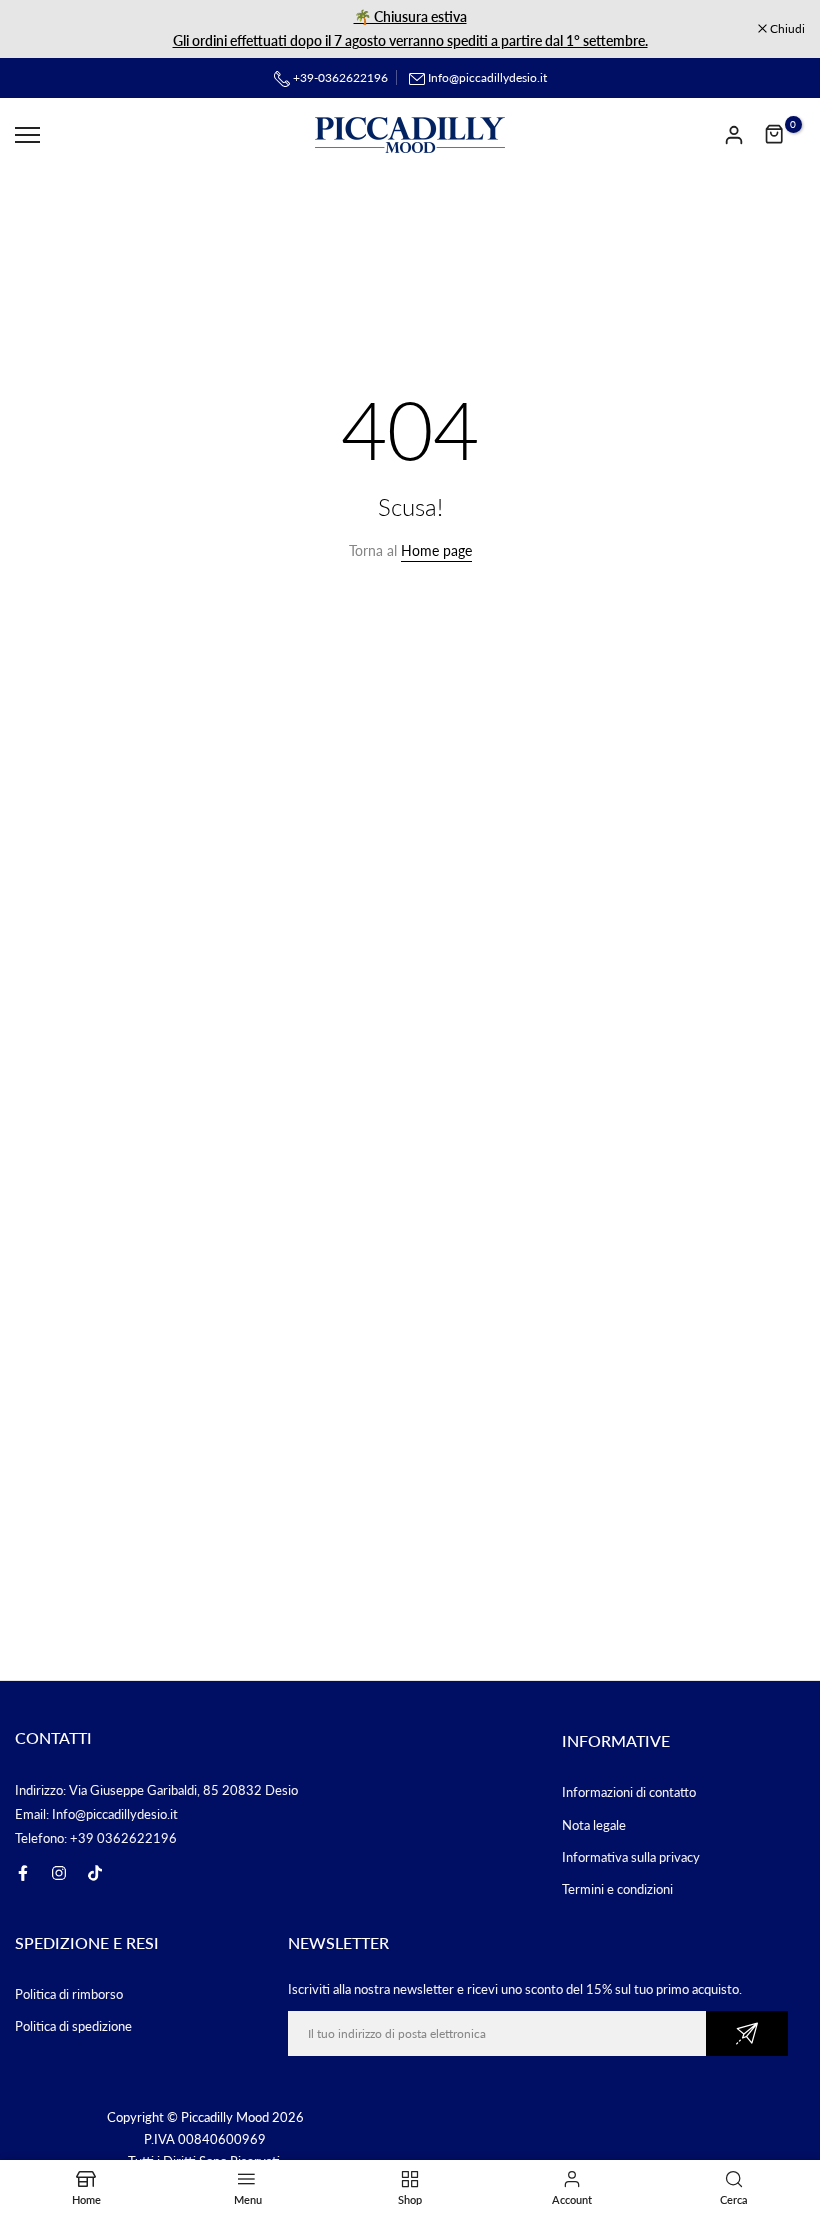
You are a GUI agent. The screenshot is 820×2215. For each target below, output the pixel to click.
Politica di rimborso (69, 1994)
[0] (775, 135)
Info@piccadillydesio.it (487, 77)
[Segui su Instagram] (59, 1873)
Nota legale (594, 1825)
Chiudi (43, 29)
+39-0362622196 (339, 77)
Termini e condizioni (617, 1889)
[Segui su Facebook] (23, 1873)
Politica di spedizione (73, 2026)
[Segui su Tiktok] (95, 1873)
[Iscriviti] (747, 2033)
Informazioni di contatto (629, 1792)
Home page (436, 550)
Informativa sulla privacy (631, 1857)
